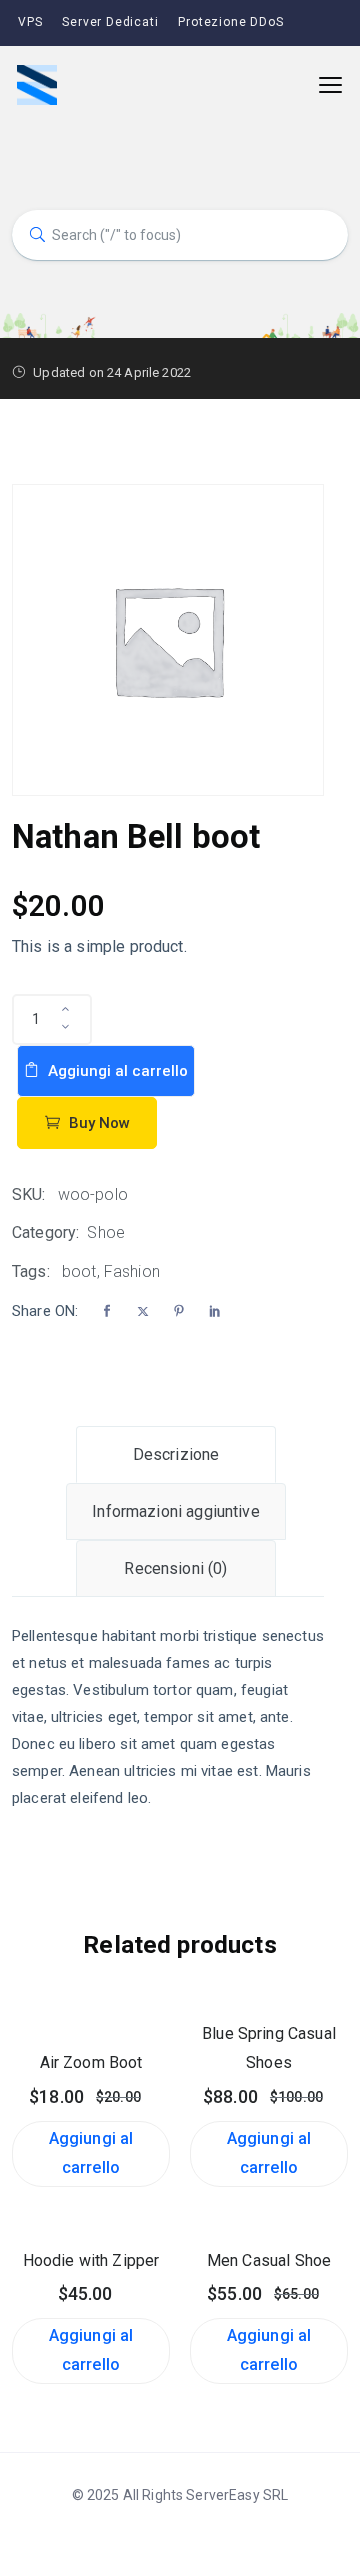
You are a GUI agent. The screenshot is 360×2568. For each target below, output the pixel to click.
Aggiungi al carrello (116, 1071)
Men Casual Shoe (269, 2260)
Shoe (106, 1232)
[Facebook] (107, 1312)
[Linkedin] (215, 1312)
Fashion (132, 1271)
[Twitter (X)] (143, 1312)
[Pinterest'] (179, 1312)
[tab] (176, 1454)
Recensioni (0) (175, 1568)
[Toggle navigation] (330, 85)
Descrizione (176, 1454)
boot (79, 1271)
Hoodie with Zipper (91, 2260)
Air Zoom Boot (91, 2062)
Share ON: (45, 1311)
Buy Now (97, 1123)
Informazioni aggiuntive (175, 1511)
